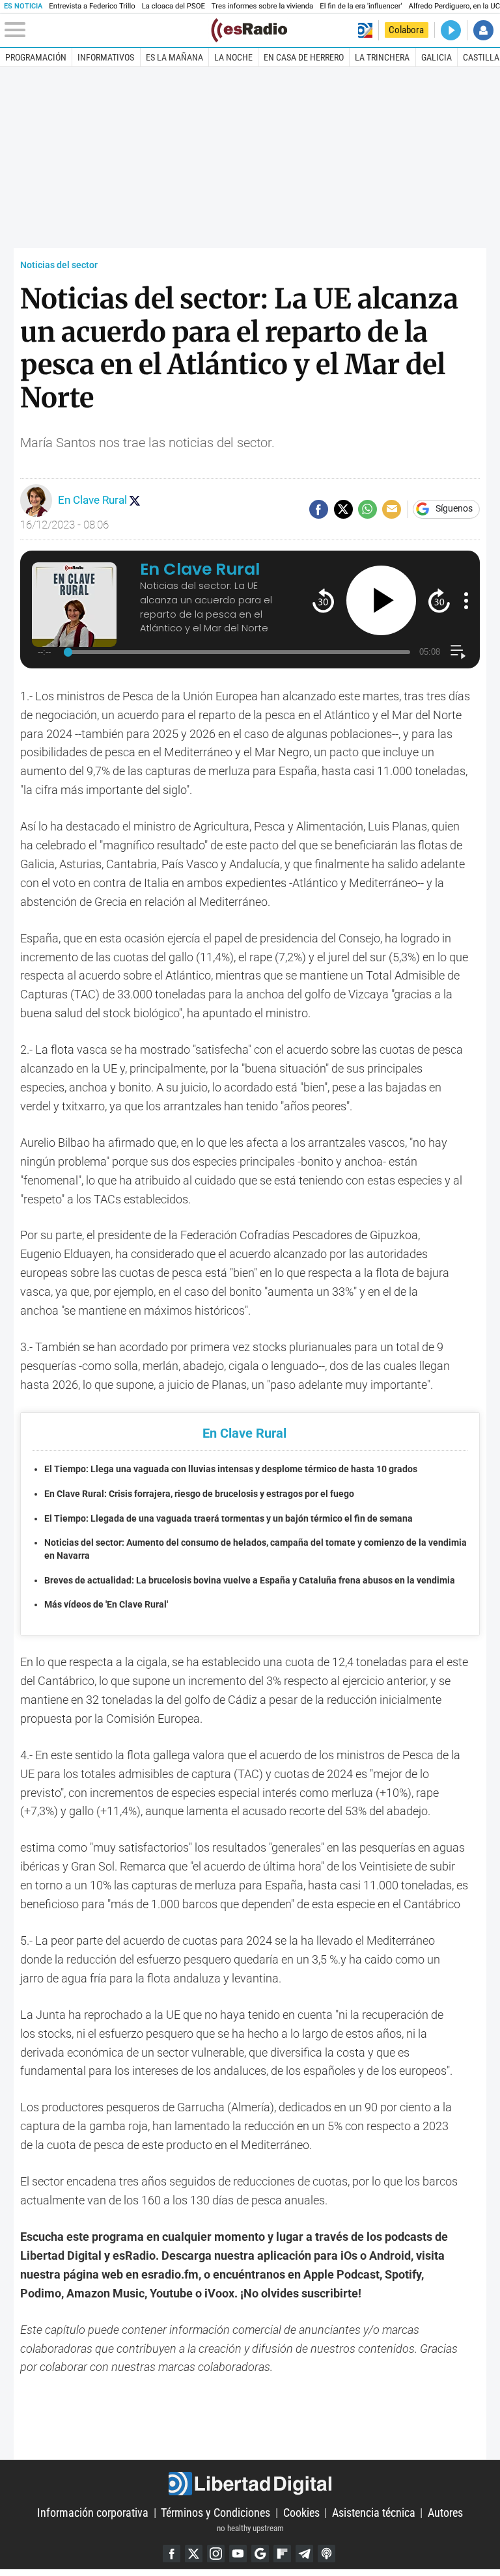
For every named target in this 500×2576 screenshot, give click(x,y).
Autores (445, 2513)
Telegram (304, 2554)
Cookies (301, 2513)
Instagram (216, 2554)
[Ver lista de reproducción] (458, 652)
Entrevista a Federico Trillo (92, 6)
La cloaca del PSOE (174, 6)
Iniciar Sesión (483, 30)
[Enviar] (368, 509)
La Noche (233, 57)
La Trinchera (382, 57)
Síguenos (454, 509)
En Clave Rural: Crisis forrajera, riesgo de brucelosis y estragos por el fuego (199, 1494)
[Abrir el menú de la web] (106, 30)
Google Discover (260, 2554)
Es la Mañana (174, 57)
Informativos (106, 57)
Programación (36, 57)
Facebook (172, 2554)
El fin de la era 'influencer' (361, 6)
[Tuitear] (343, 509)
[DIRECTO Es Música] (451, 30)
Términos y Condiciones (215, 2513)
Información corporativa (93, 2513)
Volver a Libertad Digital (365, 30)
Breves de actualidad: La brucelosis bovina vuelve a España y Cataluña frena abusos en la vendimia (250, 1581)
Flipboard (282, 2554)
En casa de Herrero (304, 57)
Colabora (406, 30)
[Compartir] (319, 509)
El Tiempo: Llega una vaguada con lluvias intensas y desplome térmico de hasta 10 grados (231, 1469)
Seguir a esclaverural (135, 500)
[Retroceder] (323, 600)
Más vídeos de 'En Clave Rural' (106, 1605)
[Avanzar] (439, 600)
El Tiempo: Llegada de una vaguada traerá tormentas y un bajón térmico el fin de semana (229, 1519)
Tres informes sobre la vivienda (262, 6)
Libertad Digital (250, 2484)
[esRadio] (249, 30)
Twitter (194, 2554)
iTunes (326, 2554)
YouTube (238, 2554)
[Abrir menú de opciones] (466, 601)
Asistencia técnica (374, 2513)
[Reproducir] (381, 600)
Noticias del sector (59, 265)
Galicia (437, 57)
